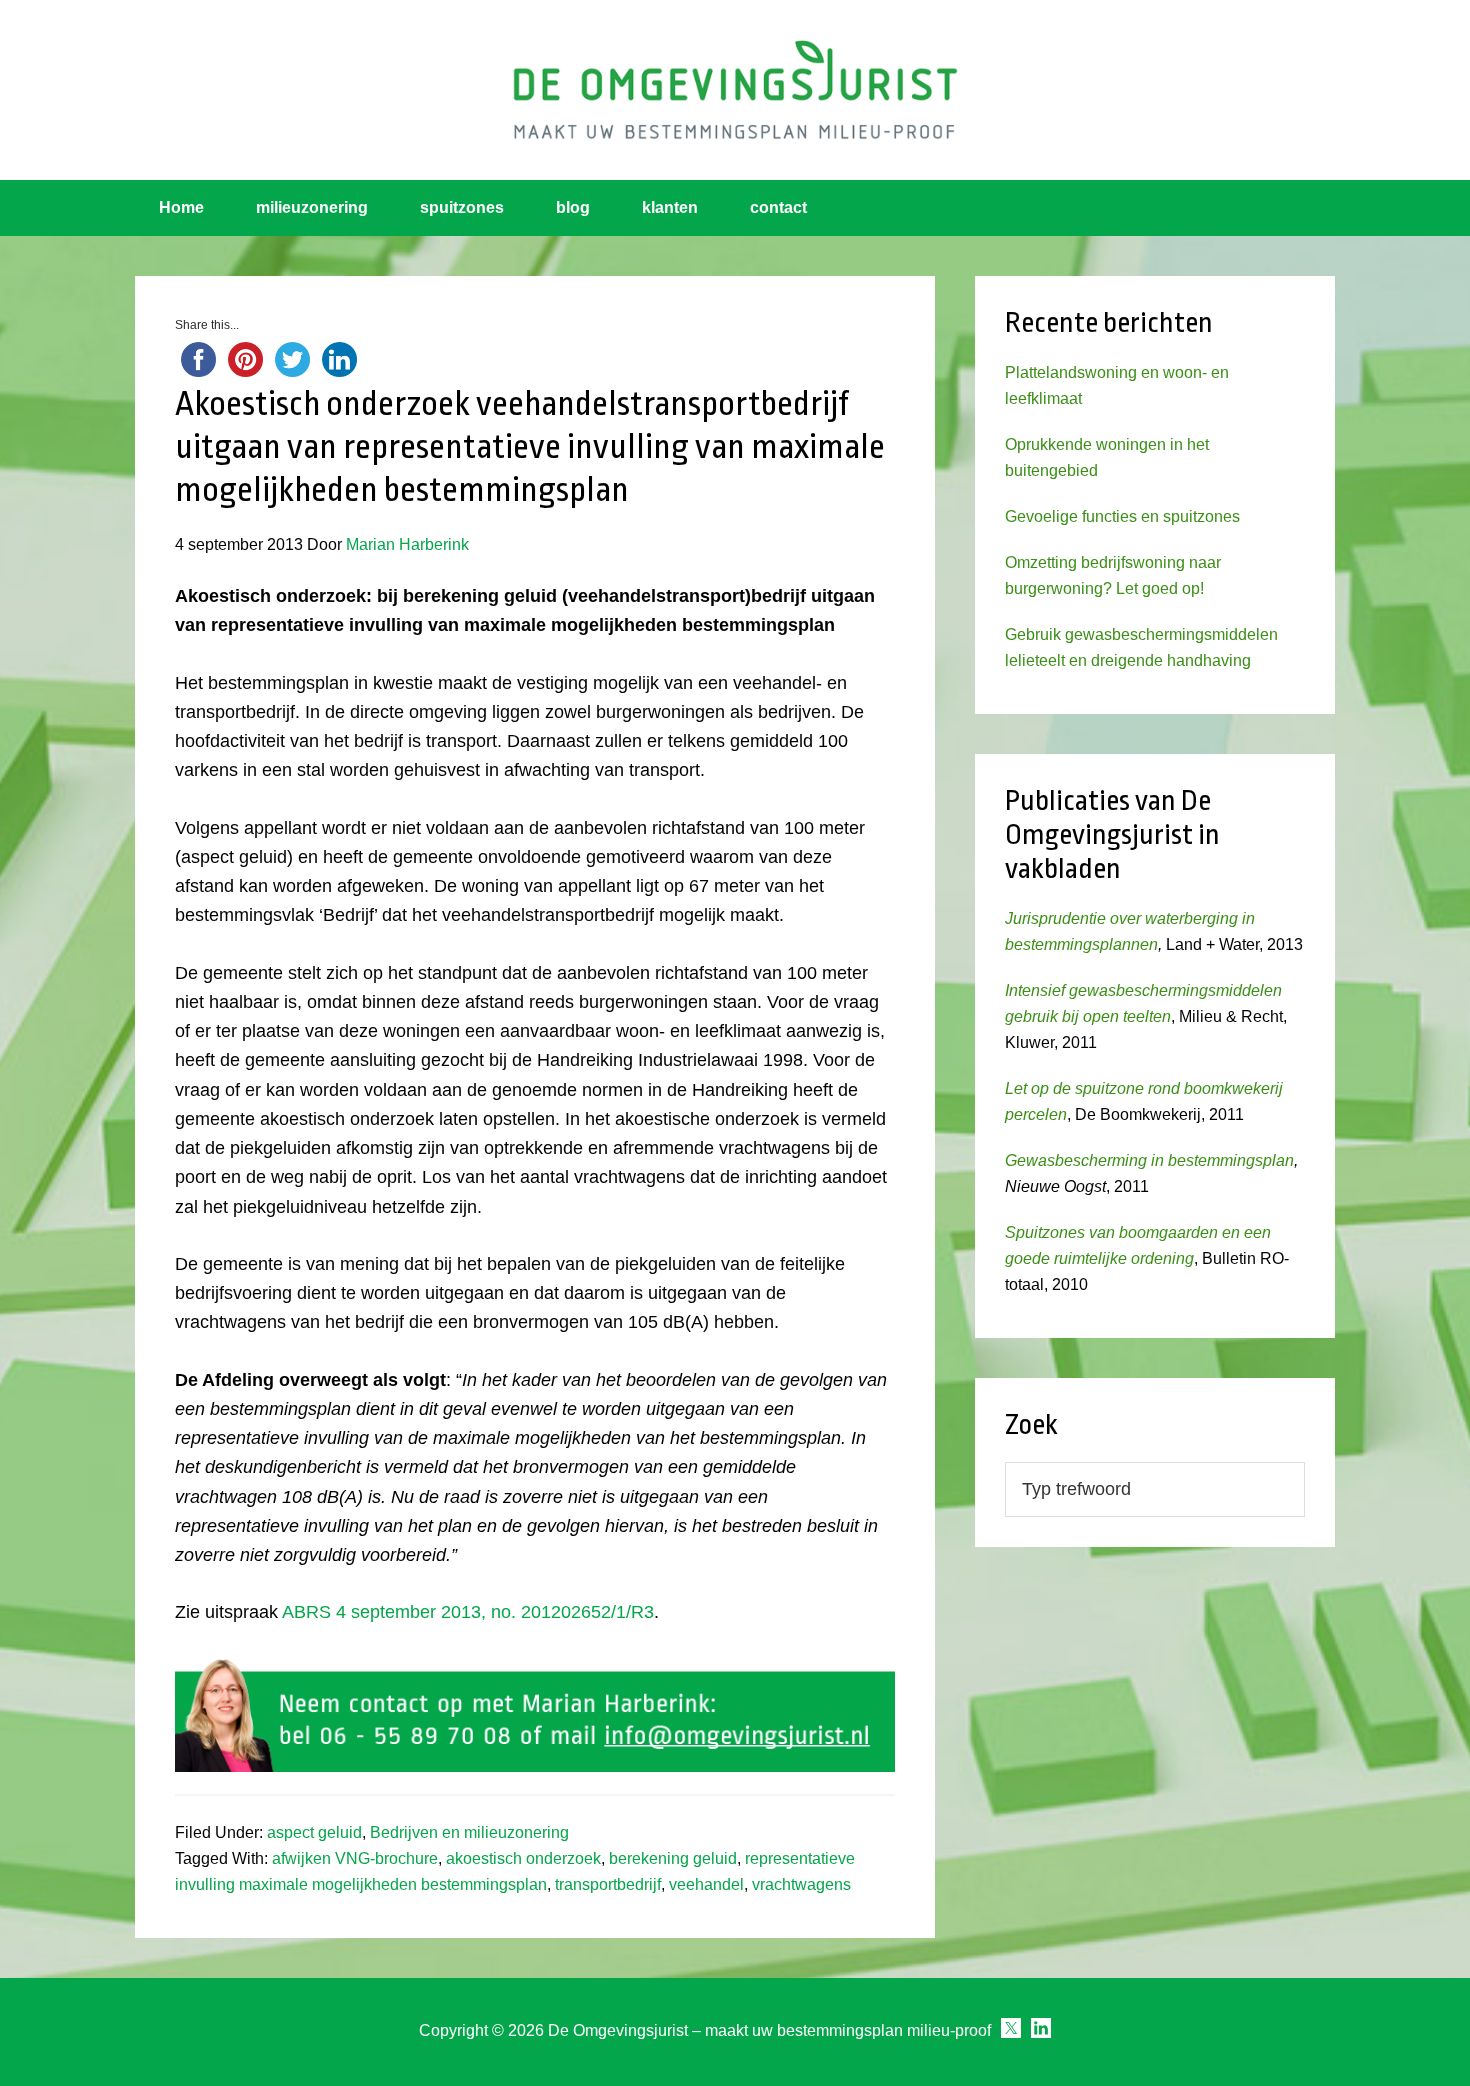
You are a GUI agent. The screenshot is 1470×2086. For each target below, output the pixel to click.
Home (181, 207)
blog (573, 207)
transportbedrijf (608, 1884)
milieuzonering (312, 207)
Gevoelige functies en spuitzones (1122, 516)
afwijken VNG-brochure (355, 1858)
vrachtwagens (801, 1884)
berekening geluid (673, 1858)
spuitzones (462, 207)
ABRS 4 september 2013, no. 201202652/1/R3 (468, 1612)
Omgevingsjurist (735, 90)
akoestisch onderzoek (523, 1858)
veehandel (706, 1884)
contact (778, 207)
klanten (670, 207)
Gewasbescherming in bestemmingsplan (1149, 1160)
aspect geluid (314, 1832)
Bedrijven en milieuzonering (469, 1832)
